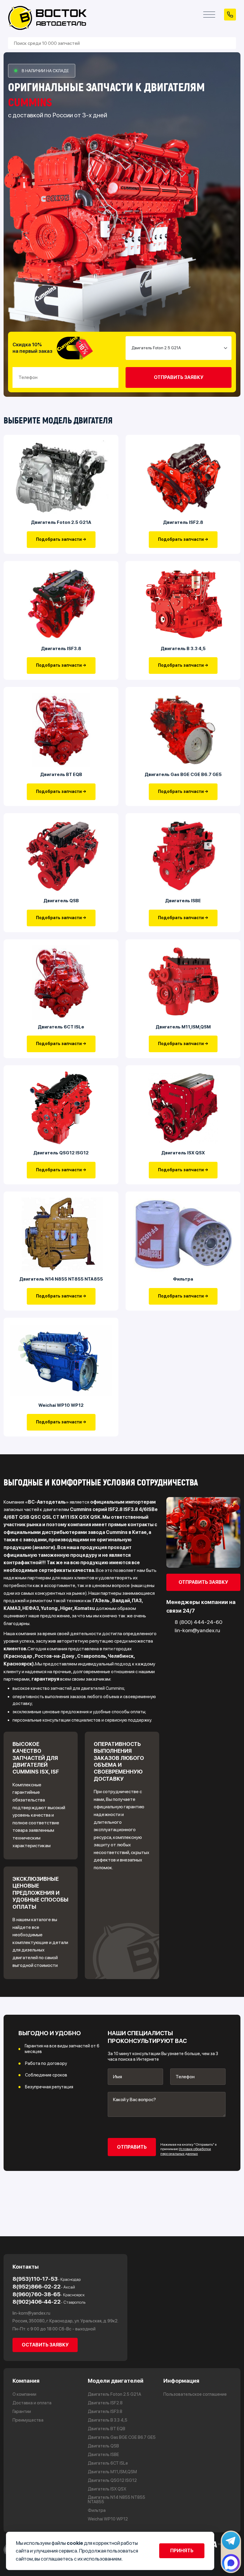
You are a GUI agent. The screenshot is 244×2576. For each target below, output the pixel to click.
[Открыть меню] (209, 15)
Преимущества (28, 2420)
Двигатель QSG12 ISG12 (61, 1153)
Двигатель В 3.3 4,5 (183, 648)
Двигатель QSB (61, 901)
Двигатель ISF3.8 (61, 648)
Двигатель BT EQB (61, 774)
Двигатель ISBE (183, 901)
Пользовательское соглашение (195, 2394)
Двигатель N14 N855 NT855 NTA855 (61, 1279)
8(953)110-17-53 (47, 2279)
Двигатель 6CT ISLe (61, 1027)
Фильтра (183, 1279)
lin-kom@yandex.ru (31, 2313)
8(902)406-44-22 (49, 2302)
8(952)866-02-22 (44, 2287)
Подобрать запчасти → (61, 539)
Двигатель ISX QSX (183, 1153)
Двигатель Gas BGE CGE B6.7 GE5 (183, 774)
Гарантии (22, 2412)
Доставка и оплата (32, 2403)
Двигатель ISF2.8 (183, 522)
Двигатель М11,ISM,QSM (183, 1027)
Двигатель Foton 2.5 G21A (61, 522)
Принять (182, 2551)
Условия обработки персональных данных (186, 2151)
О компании (24, 2394)
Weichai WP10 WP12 (61, 1405)
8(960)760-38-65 (49, 2294)
